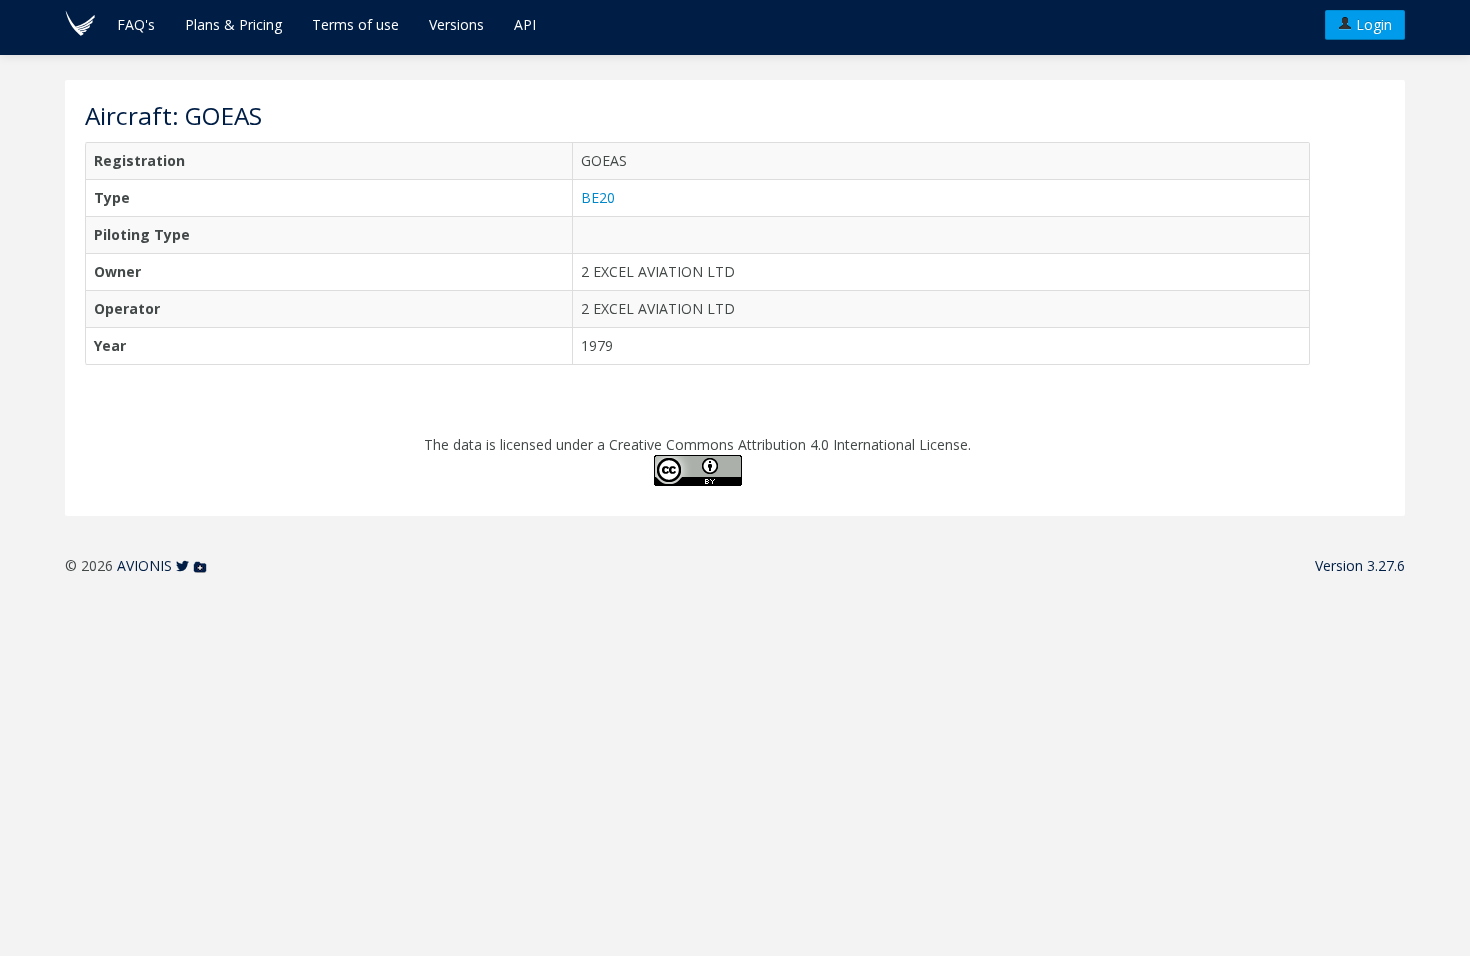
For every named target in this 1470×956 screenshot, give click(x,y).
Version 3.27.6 (1360, 565)
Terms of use (355, 24)
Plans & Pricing (233, 24)
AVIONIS (144, 565)
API (525, 24)
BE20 (598, 197)
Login (1372, 24)
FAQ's (136, 24)
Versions (456, 24)
